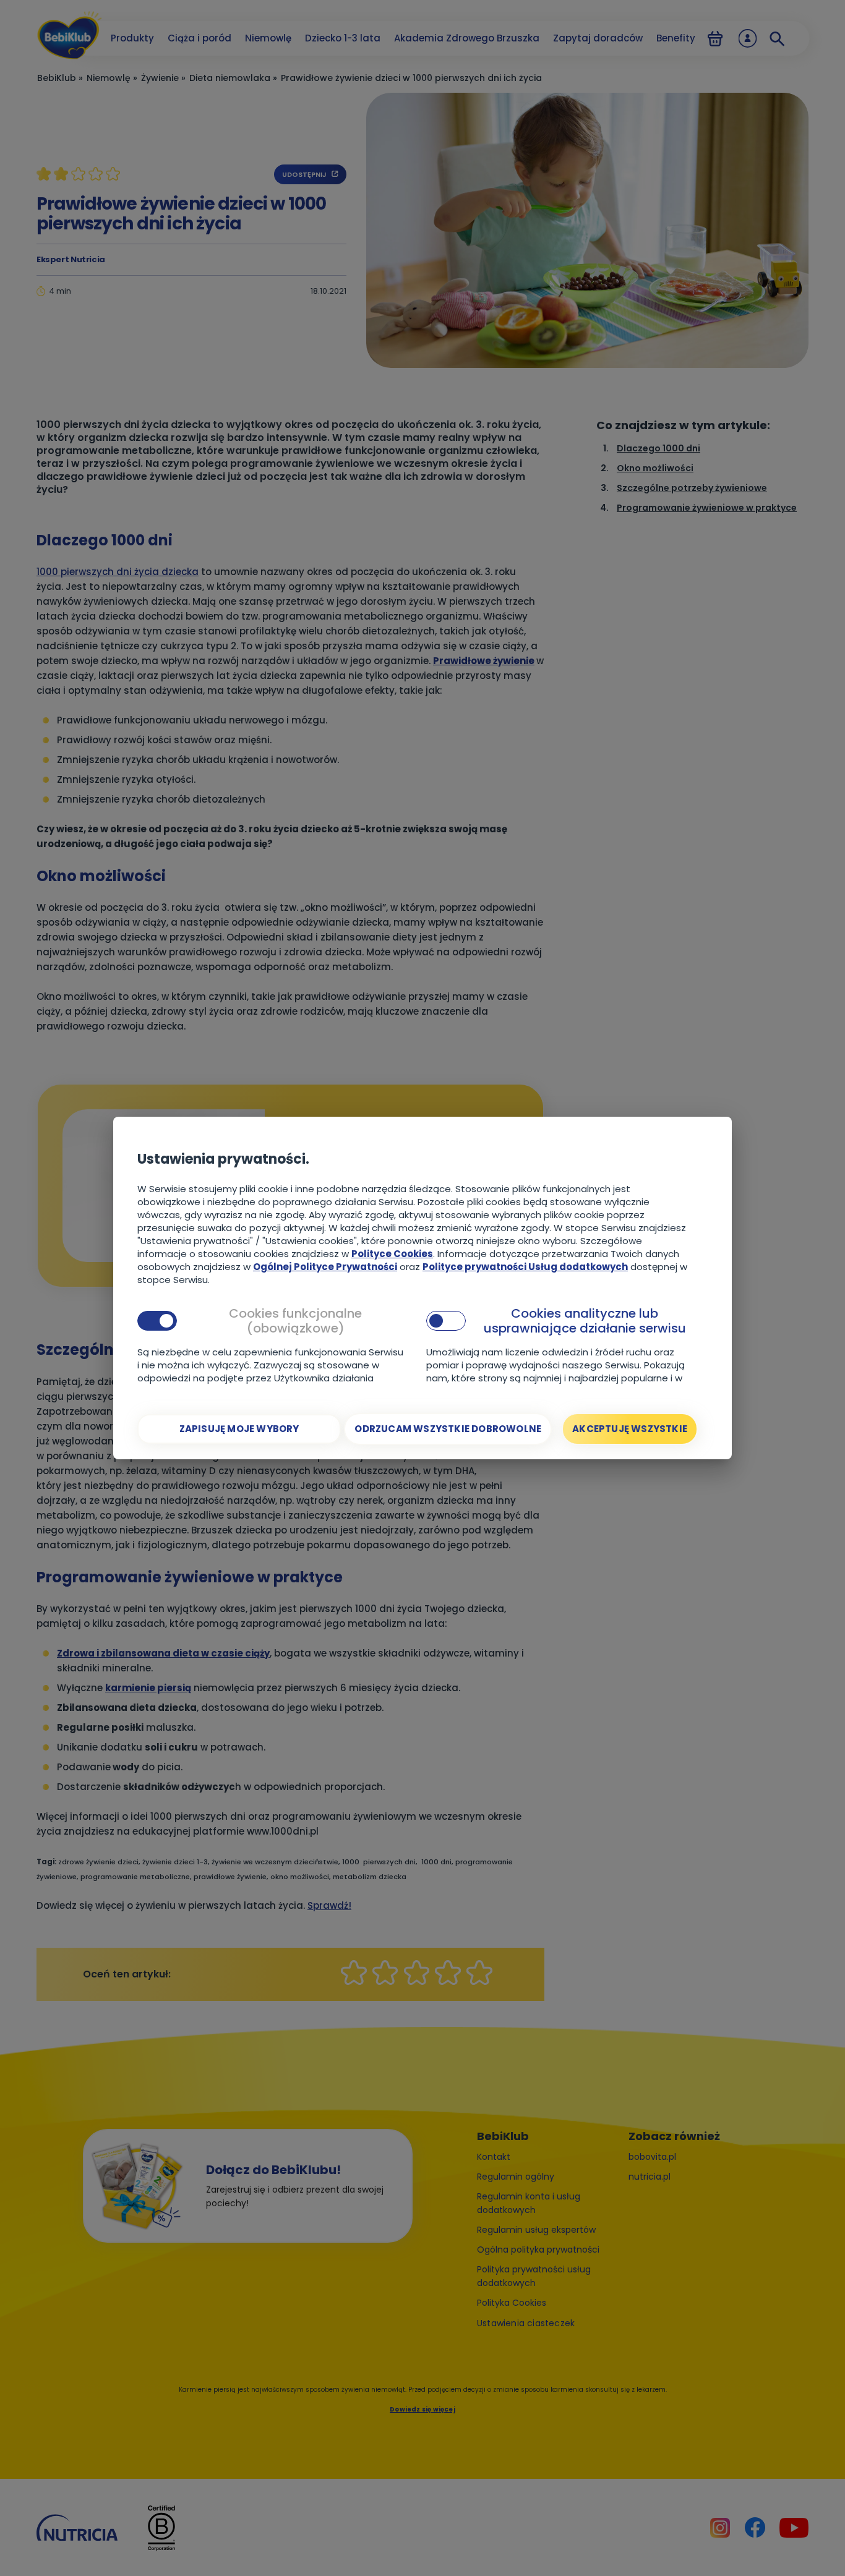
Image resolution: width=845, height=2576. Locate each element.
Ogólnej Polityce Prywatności (325, 1267)
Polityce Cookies (392, 1254)
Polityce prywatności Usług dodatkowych (525, 1267)
